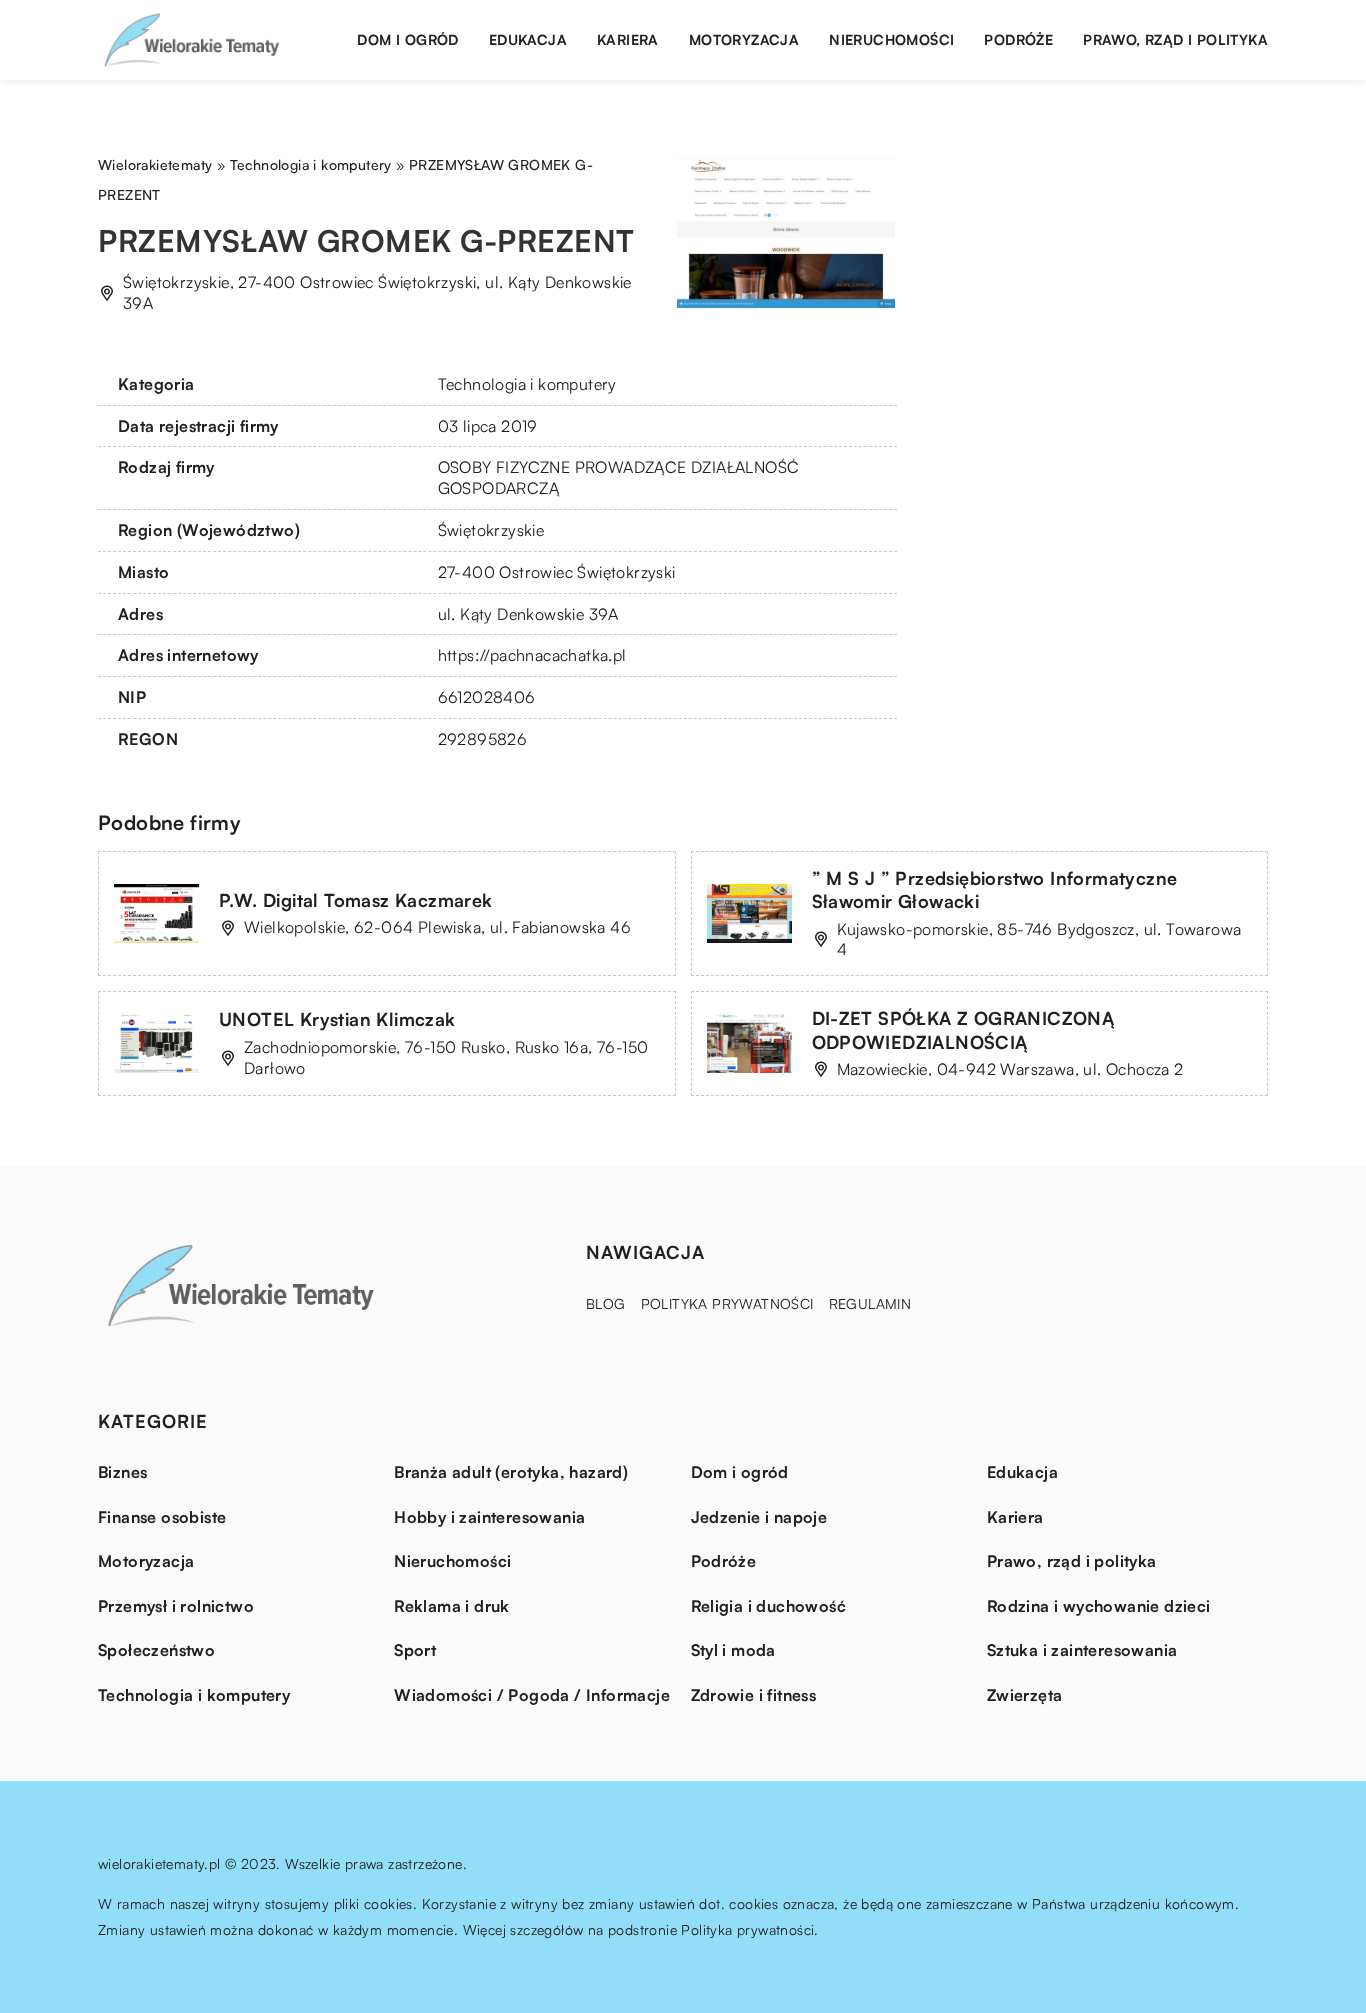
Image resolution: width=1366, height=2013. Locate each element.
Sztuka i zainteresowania (1082, 1650)
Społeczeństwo (156, 1650)
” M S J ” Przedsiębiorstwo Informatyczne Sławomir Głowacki (995, 889)
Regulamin (870, 1303)
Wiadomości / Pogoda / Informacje (532, 1695)
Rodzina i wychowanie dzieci (1099, 1606)
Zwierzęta (1025, 1695)
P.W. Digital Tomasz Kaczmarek (356, 900)
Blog (606, 1303)
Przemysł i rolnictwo (176, 1606)
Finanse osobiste (162, 1517)
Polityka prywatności (727, 1303)
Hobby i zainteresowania (489, 1517)
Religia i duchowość (769, 1606)
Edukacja (528, 39)
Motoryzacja (744, 39)
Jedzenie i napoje (759, 1517)
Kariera (628, 39)
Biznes (122, 1472)
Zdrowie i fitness (754, 1695)
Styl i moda (733, 1650)
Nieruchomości (891, 39)
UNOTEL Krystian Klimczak (337, 1019)
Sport (415, 1650)
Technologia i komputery (527, 384)
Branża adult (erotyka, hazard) (511, 1472)
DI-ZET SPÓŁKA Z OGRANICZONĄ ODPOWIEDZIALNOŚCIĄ (963, 1029)
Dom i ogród (407, 39)
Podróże (1018, 39)
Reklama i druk (452, 1606)
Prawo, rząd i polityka (1175, 39)
